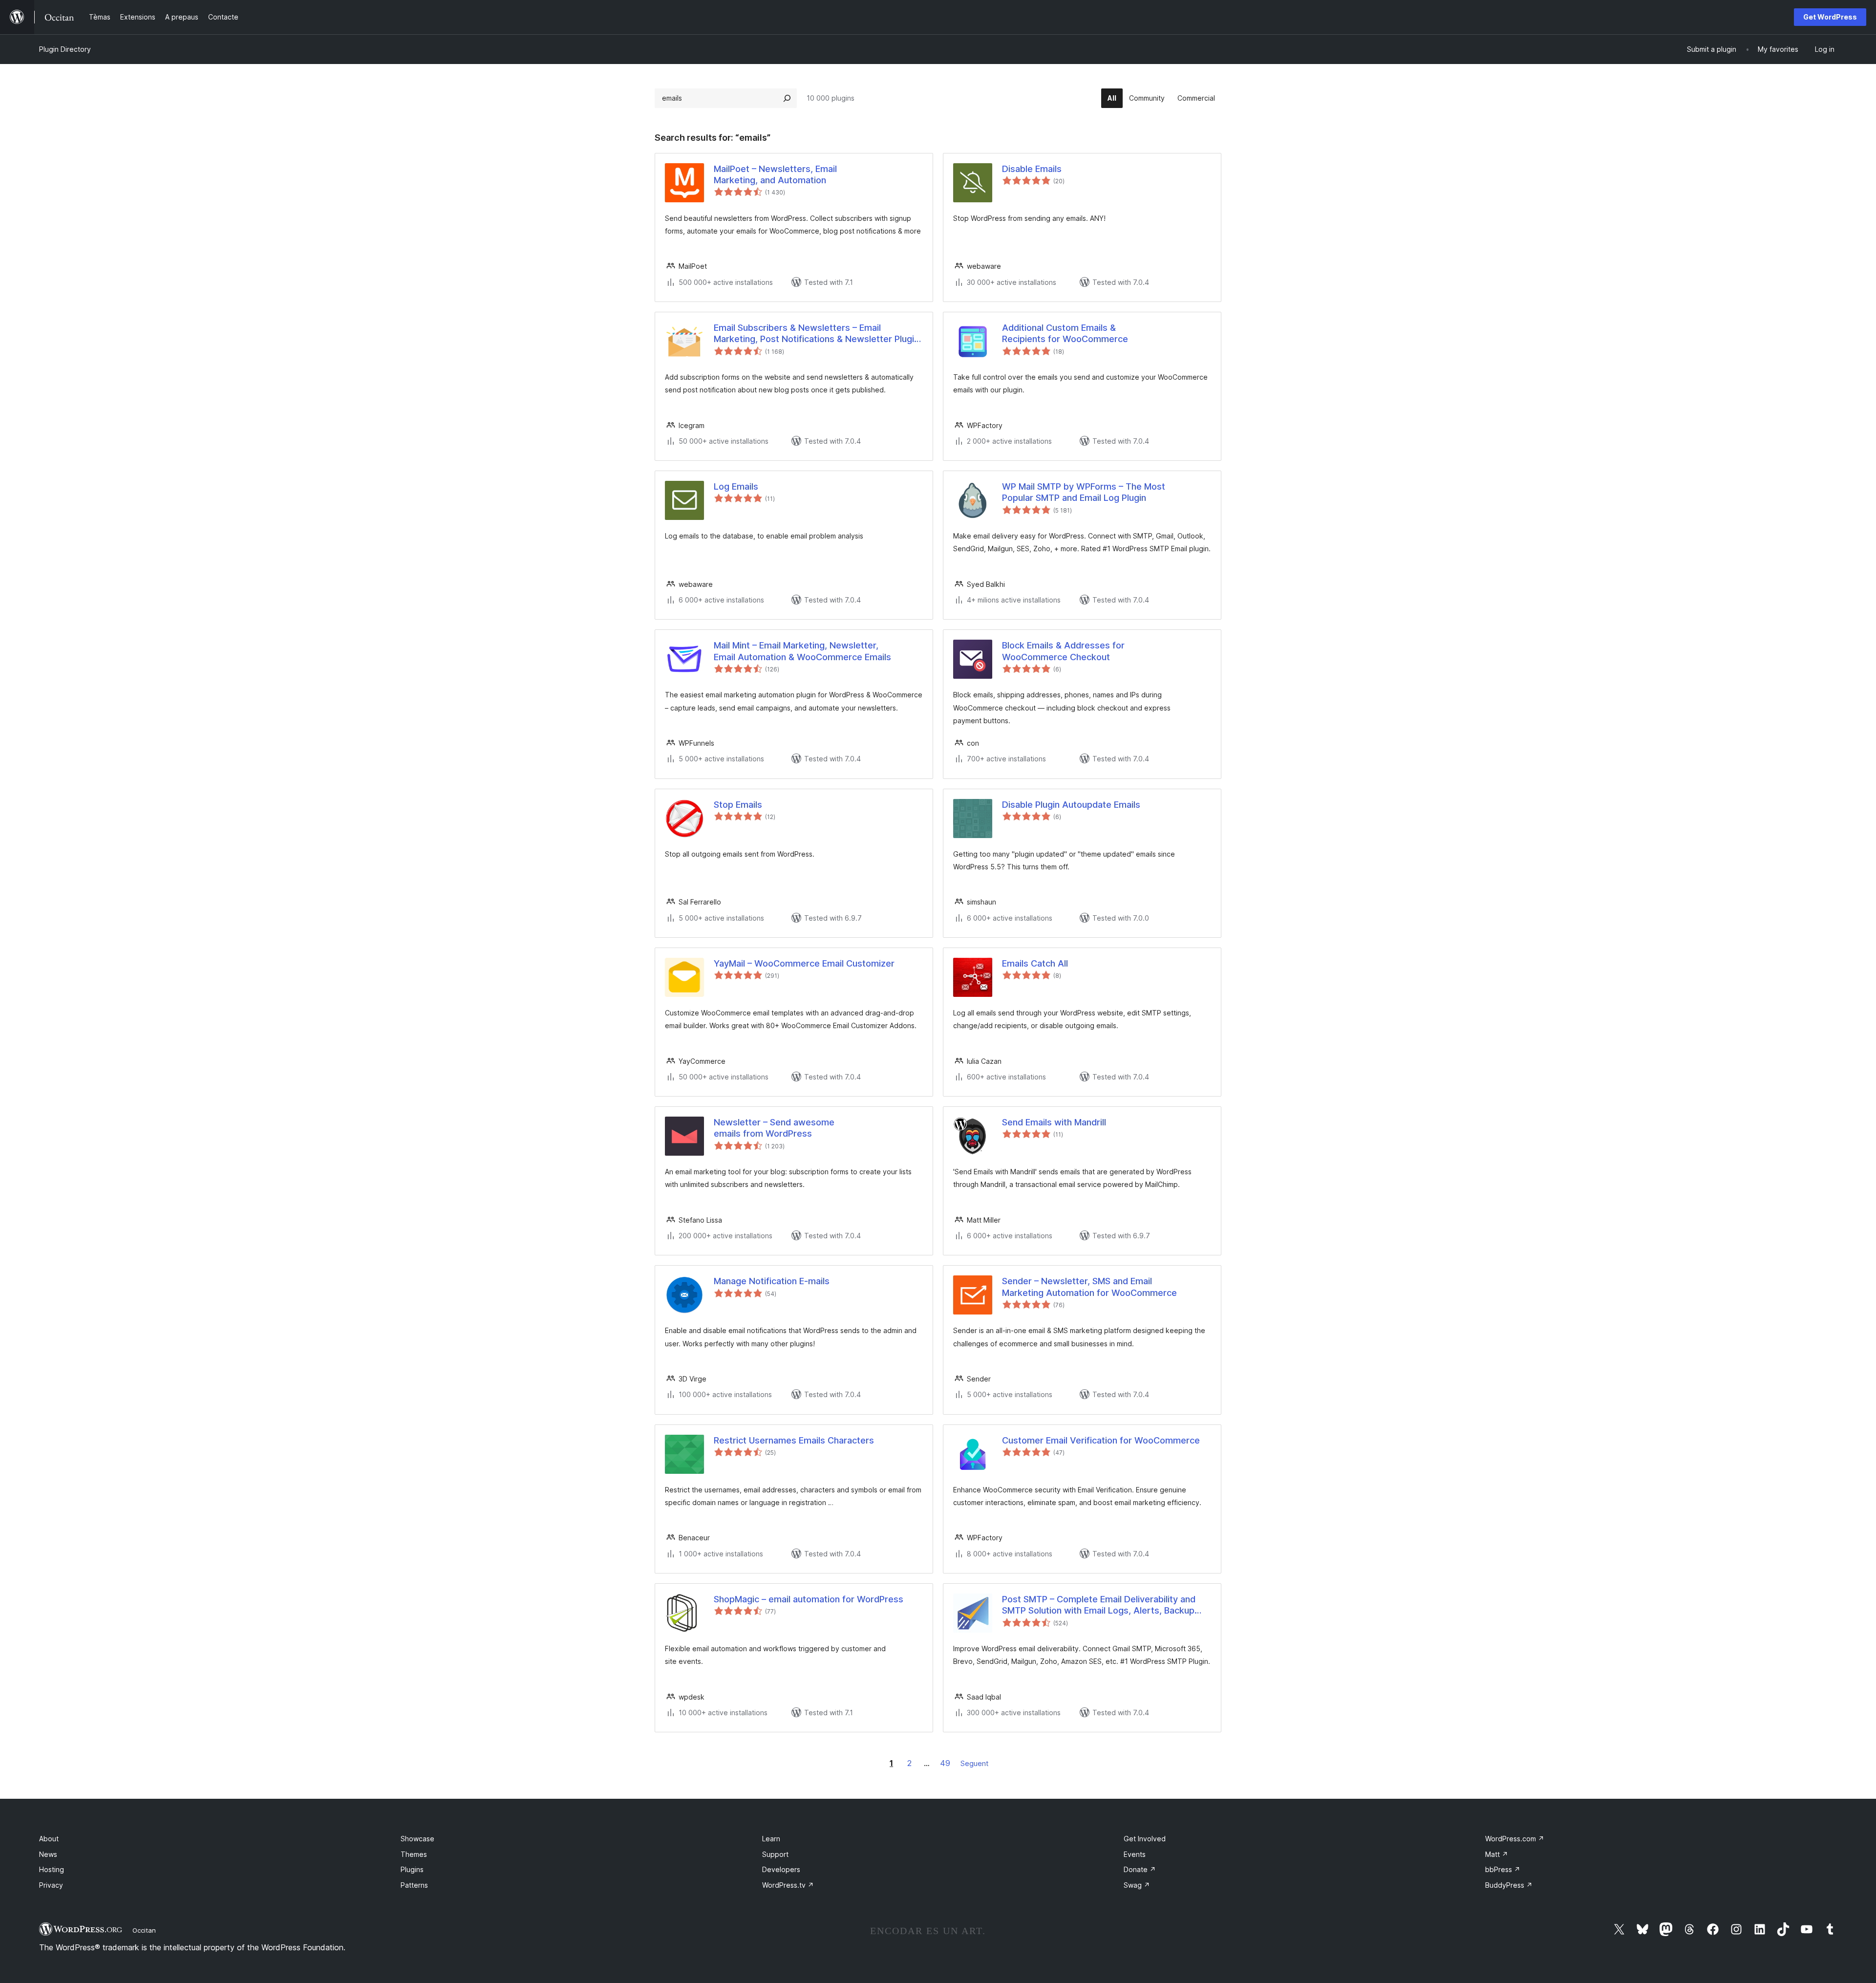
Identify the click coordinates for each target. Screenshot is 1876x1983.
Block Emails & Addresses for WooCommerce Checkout (1063, 651)
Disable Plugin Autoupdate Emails (1071, 805)
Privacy (51, 1885)
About (49, 1839)
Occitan (144, 1930)
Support (775, 1854)
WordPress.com (1515, 1839)
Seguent (974, 1763)
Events (1135, 1854)
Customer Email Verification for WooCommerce (1101, 1440)
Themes (414, 1854)
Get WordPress (1830, 17)
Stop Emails (738, 805)
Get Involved (1145, 1839)
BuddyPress (1509, 1885)
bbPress (1503, 1869)
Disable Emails (1032, 169)
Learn (771, 1839)
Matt (1497, 1854)
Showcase (417, 1839)
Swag (1137, 1885)
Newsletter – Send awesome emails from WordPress (774, 1128)
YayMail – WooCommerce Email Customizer (804, 963)
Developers (781, 1869)
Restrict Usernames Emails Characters (794, 1440)
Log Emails (736, 486)
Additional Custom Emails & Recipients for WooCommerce (1065, 333)
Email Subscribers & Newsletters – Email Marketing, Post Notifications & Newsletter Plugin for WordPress (816, 334)
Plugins (412, 1869)
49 (945, 1763)
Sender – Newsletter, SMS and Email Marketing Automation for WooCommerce (1089, 1287)
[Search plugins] (787, 98)
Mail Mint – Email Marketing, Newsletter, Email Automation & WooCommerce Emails (802, 651)
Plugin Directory (65, 49)
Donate (1140, 1869)
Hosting (52, 1869)
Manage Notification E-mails (772, 1281)
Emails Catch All (1035, 963)
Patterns (414, 1885)
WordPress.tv (788, 1885)
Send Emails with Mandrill (1054, 1122)
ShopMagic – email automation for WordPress (809, 1599)
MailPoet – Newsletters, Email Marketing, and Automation (775, 174)
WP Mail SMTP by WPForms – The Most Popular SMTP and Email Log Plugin (1084, 492)
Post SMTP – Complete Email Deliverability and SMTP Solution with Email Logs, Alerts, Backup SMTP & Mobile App (1099, 1605)
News (48, 1854)
